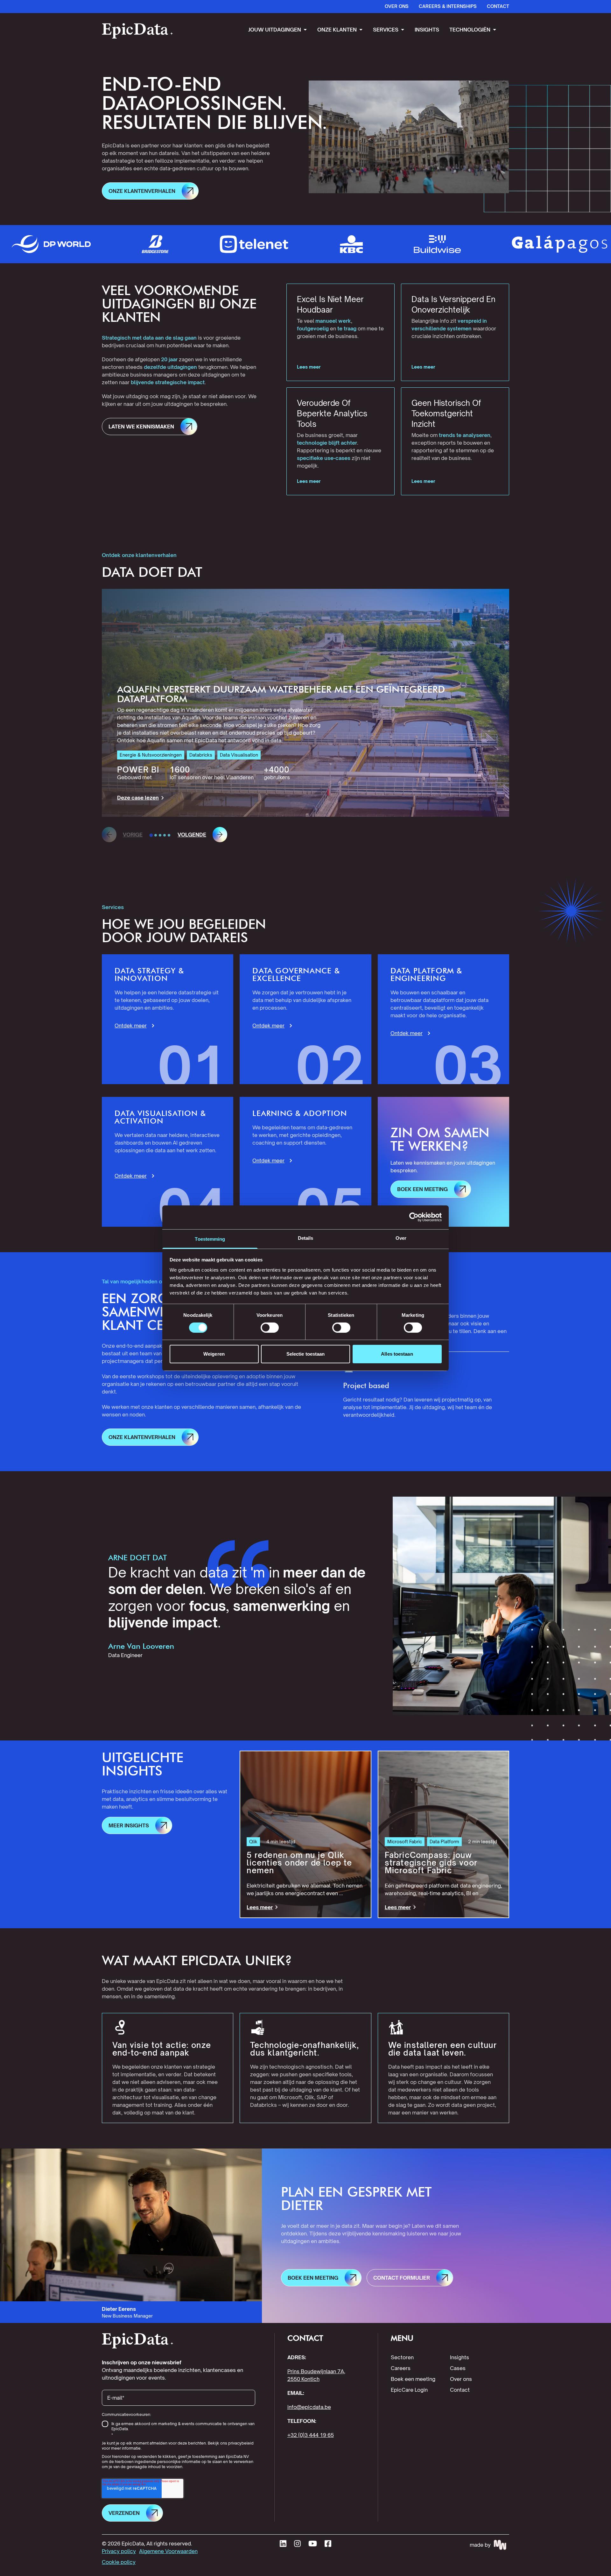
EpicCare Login (409, 2390)
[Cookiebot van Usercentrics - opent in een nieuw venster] (414, 1217)
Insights (460, 2357)
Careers (401, 2368)
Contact (460, 2390)
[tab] (151, 835)
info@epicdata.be (309, 2407)
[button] (150, 191)
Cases (458, 2368)
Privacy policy (119, 2551)
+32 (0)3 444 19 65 (311, 2435)
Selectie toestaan (306, 1354)
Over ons (461, 2379)
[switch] (270, 1328)
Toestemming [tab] (210, 1239)
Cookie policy (119, 2562)
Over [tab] (401, 1238)
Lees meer (309, 367)
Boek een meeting (413, 2379)
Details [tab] (306, 1238)
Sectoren (402, 2357)
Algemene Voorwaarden (168, 2551)
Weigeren (214, 1354)
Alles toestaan (397, 1354)
